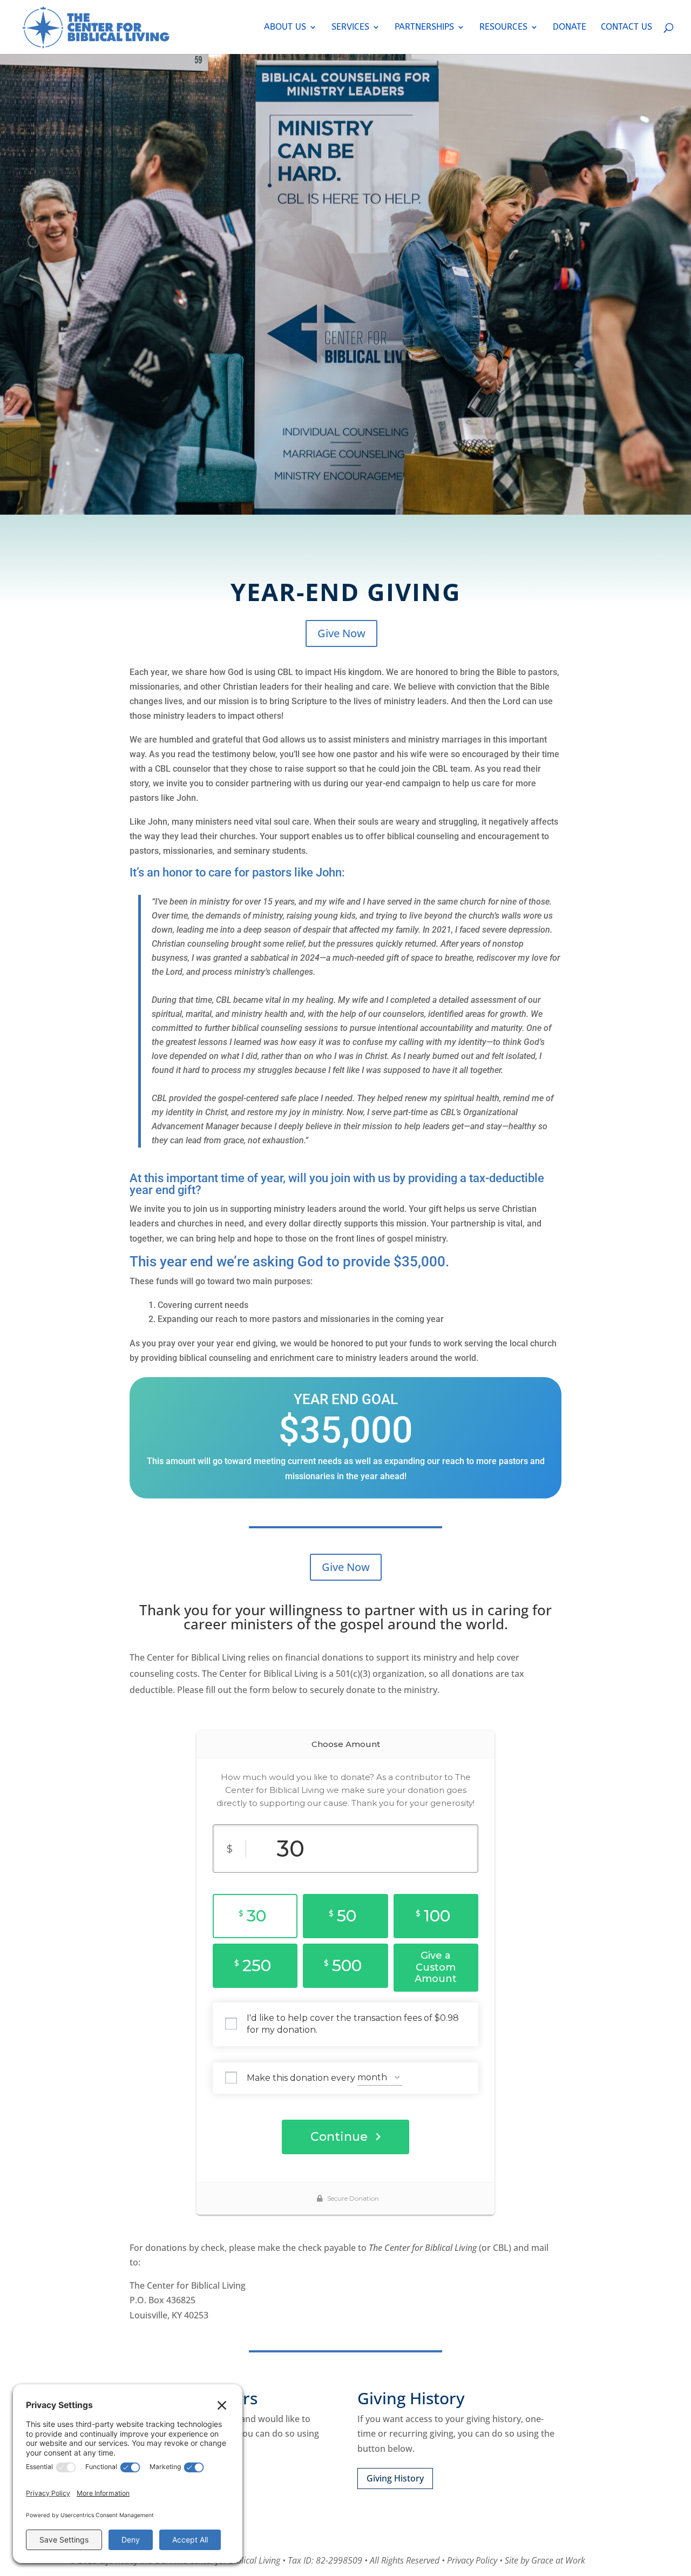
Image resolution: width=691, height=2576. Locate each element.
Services (350, 28)
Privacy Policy (472, 2560)
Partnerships (424, 28)
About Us (285, 28)
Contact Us (626, 28)
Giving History (395, 2478)
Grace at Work (558, 2560)
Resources (503, 28)
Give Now (341, 633)
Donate (570, 28)
